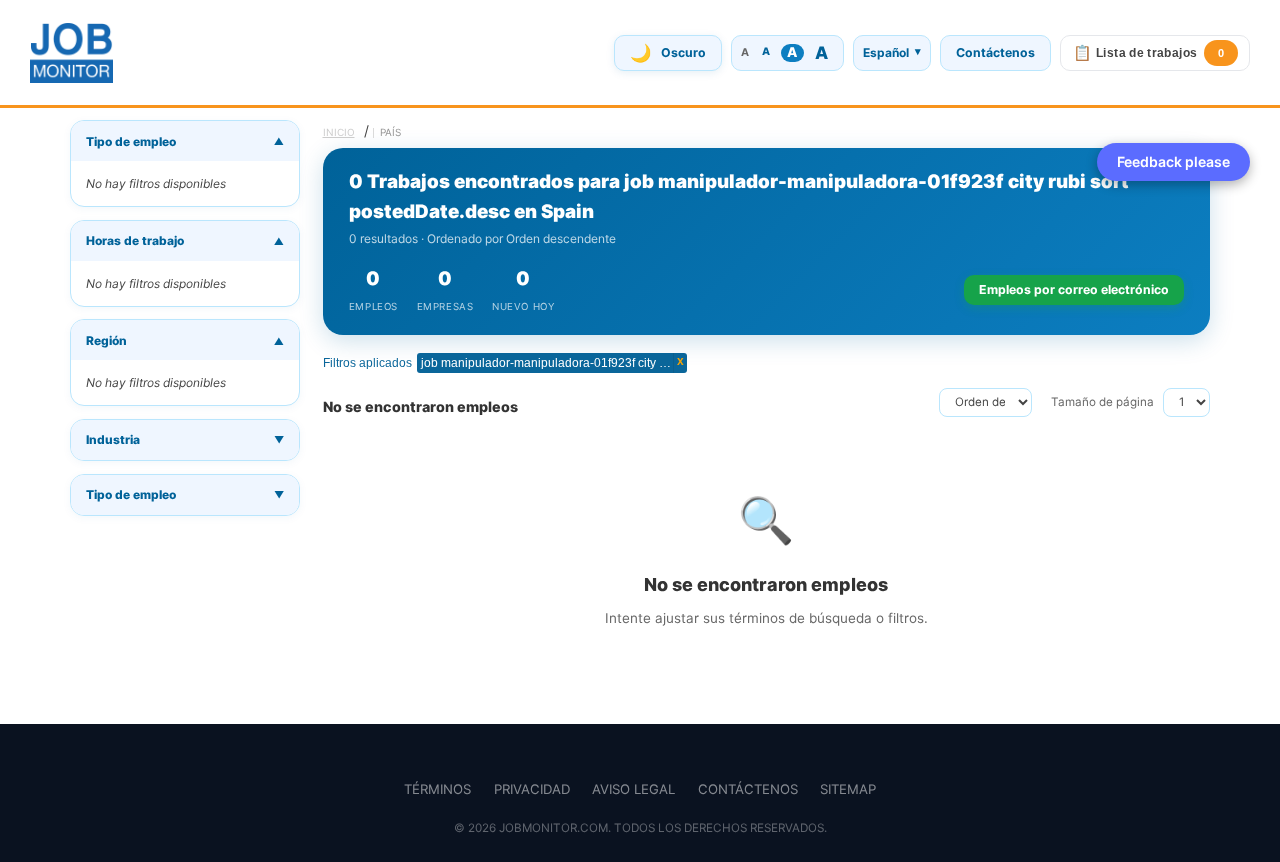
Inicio (339, 132)
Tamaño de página (1102, 402)
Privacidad (532, 789)
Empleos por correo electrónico (1074, 289)
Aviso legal (633, 789)
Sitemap (848, 789)
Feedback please (1173, 161)
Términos (437, 789)
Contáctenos (995, 52)
